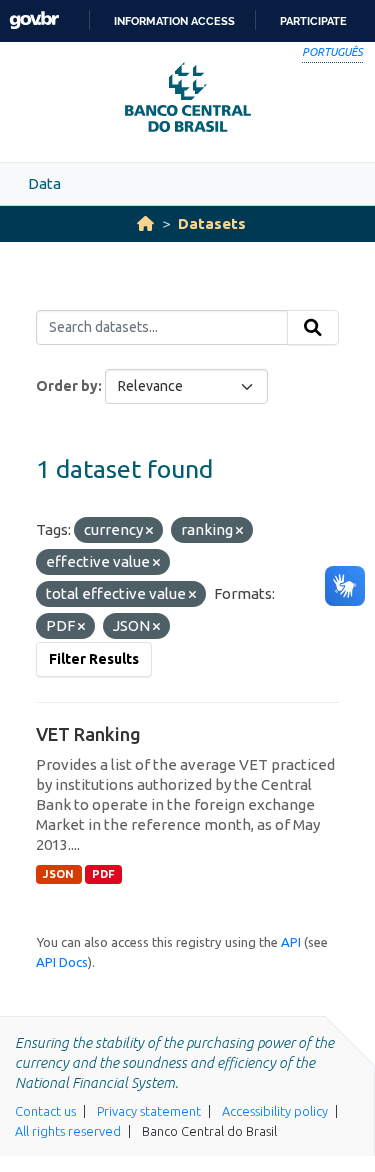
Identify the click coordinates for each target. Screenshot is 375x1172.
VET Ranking (88, 734)
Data (44, 183)
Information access (174, 21)
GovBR (34, 20)
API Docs (62, 962)
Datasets (212, 223)
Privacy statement (149, 1111)
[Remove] (149, 531)
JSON (58, 874)
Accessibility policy (275, 1111)
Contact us (45, 1111)
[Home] (145, 223)
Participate (313, 21)
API (291, 942)
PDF (103, 874)
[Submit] (313, 328)
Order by (67, 386)
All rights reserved (68, 1131)
